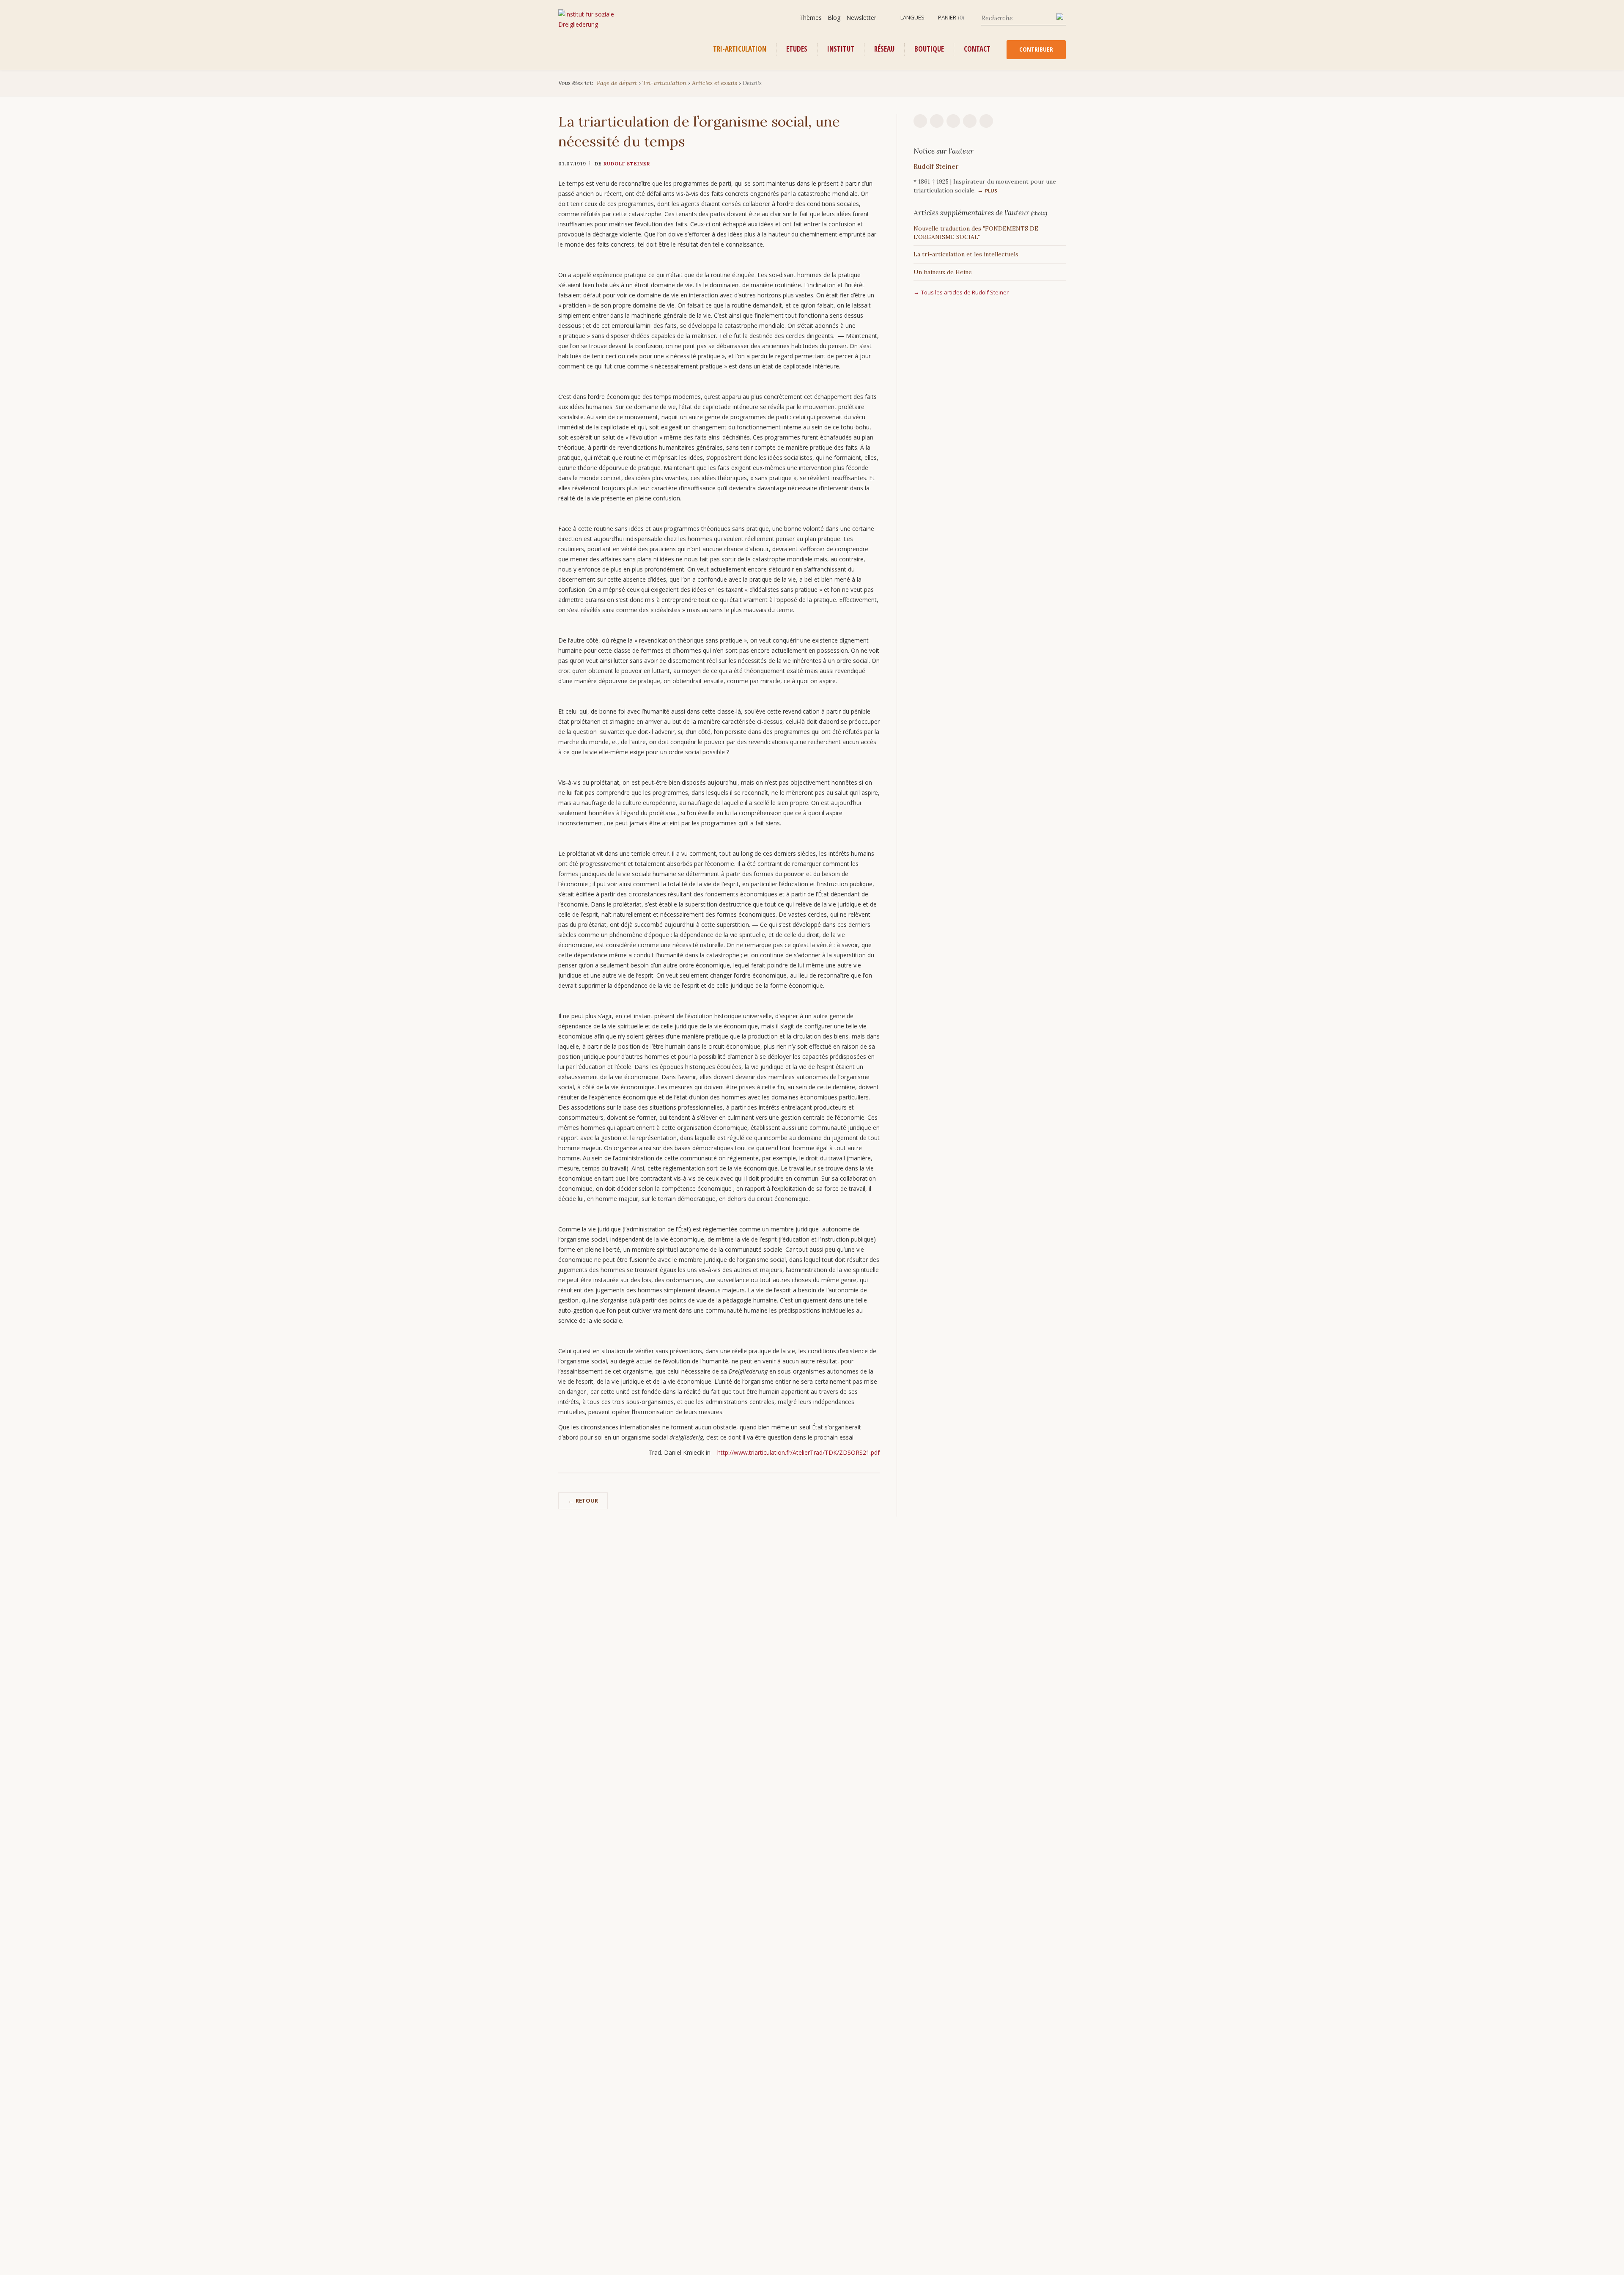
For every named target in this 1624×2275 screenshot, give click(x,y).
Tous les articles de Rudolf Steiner (965, 292)
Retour (587, 1500)
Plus (991, 191)
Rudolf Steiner (627, 164)
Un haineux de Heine (943, 272)
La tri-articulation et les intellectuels (966, 254)
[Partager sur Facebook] (970, 121)
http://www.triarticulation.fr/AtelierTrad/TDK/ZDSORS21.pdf (798, 1452)
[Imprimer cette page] (920, 121)
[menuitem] (908, 18)
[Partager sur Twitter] (986, 121)
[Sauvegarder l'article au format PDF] (937, 121)
